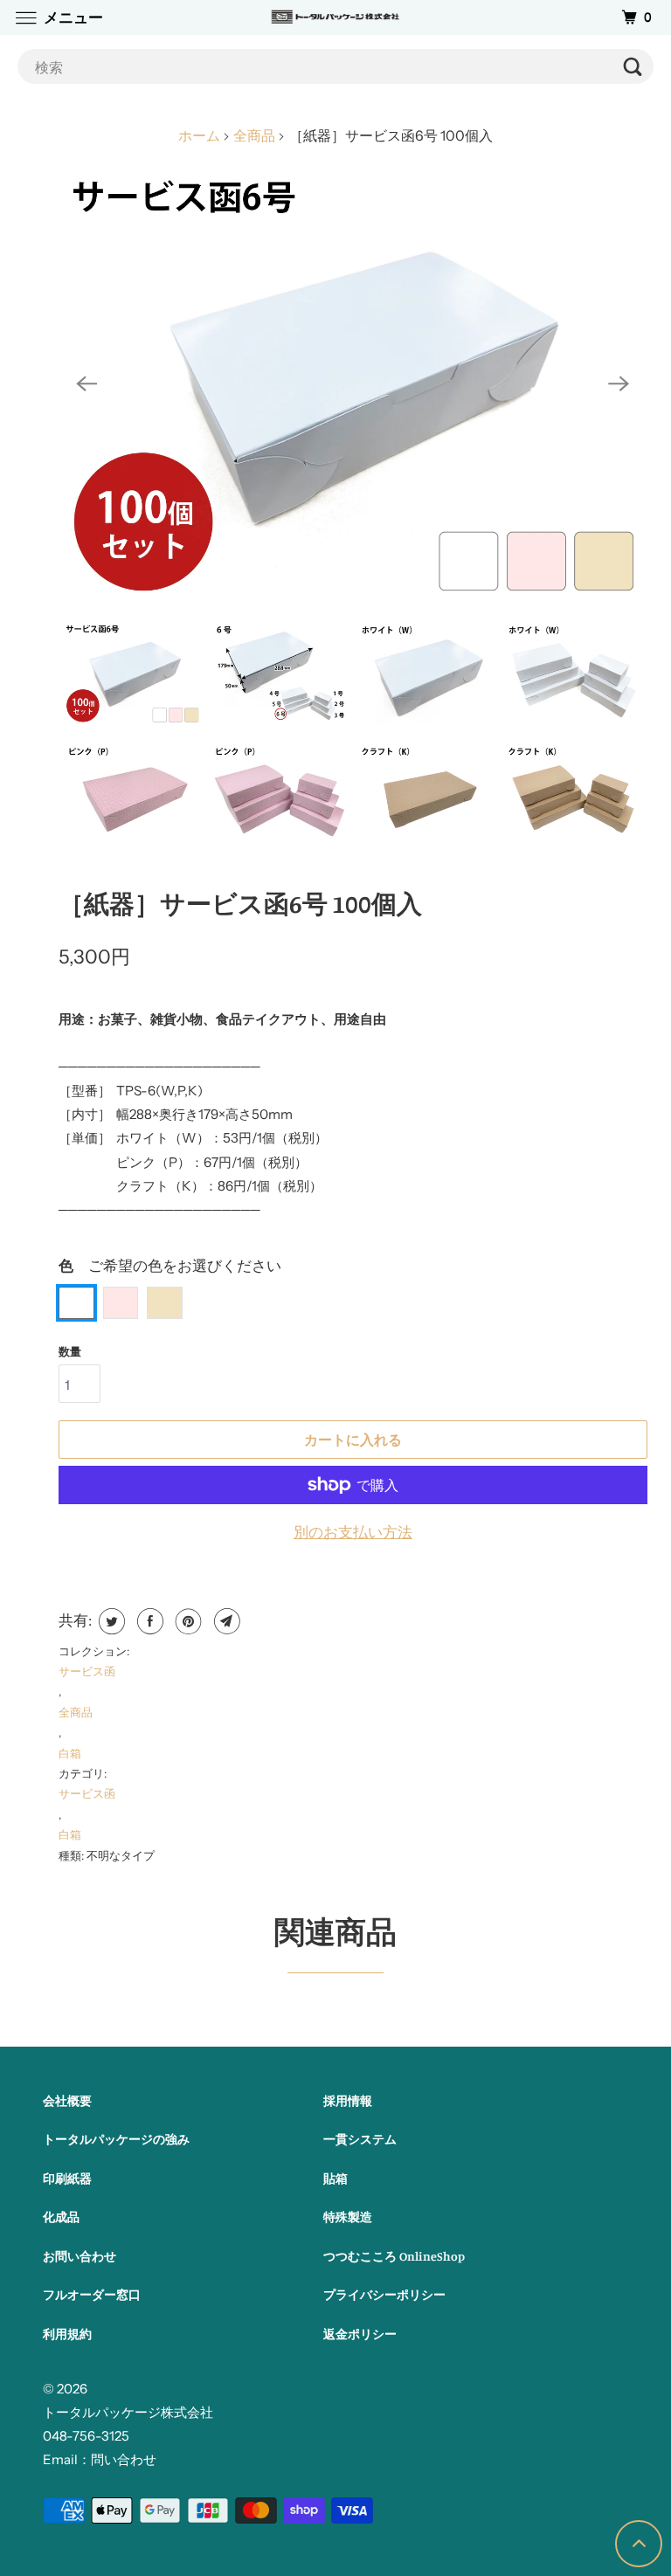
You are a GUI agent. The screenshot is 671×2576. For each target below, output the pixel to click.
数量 (70, 1351)
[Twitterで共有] (110, 1621)
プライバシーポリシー (384, 2294)
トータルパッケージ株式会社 (128, 2412)
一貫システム (360, 2139)
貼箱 (335, 2178)
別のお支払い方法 (353, 1532)
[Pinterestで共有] (187, 1621)
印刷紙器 (67, 2178)
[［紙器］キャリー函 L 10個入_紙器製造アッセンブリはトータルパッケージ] (353, 384)
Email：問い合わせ (100, 2459)
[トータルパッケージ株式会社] (335, 17)
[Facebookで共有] (148, 1621)
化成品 (61, 2217)
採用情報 (348, 2100)
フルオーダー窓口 (92, 2294)
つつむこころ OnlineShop (394, 2256)
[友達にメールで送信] (225, 1621)
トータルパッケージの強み (116, 2139)
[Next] (619, 383)
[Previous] (86, 383)
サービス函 (87, 1671)
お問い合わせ (80, 2256)
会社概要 (67, 2100)
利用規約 (67, 2334)
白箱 (70, 1753)
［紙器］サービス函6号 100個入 (240, 904)
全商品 (76, 1712)
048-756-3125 (86, 2436)
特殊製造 (348, 2217)
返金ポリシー (360, 2334)
